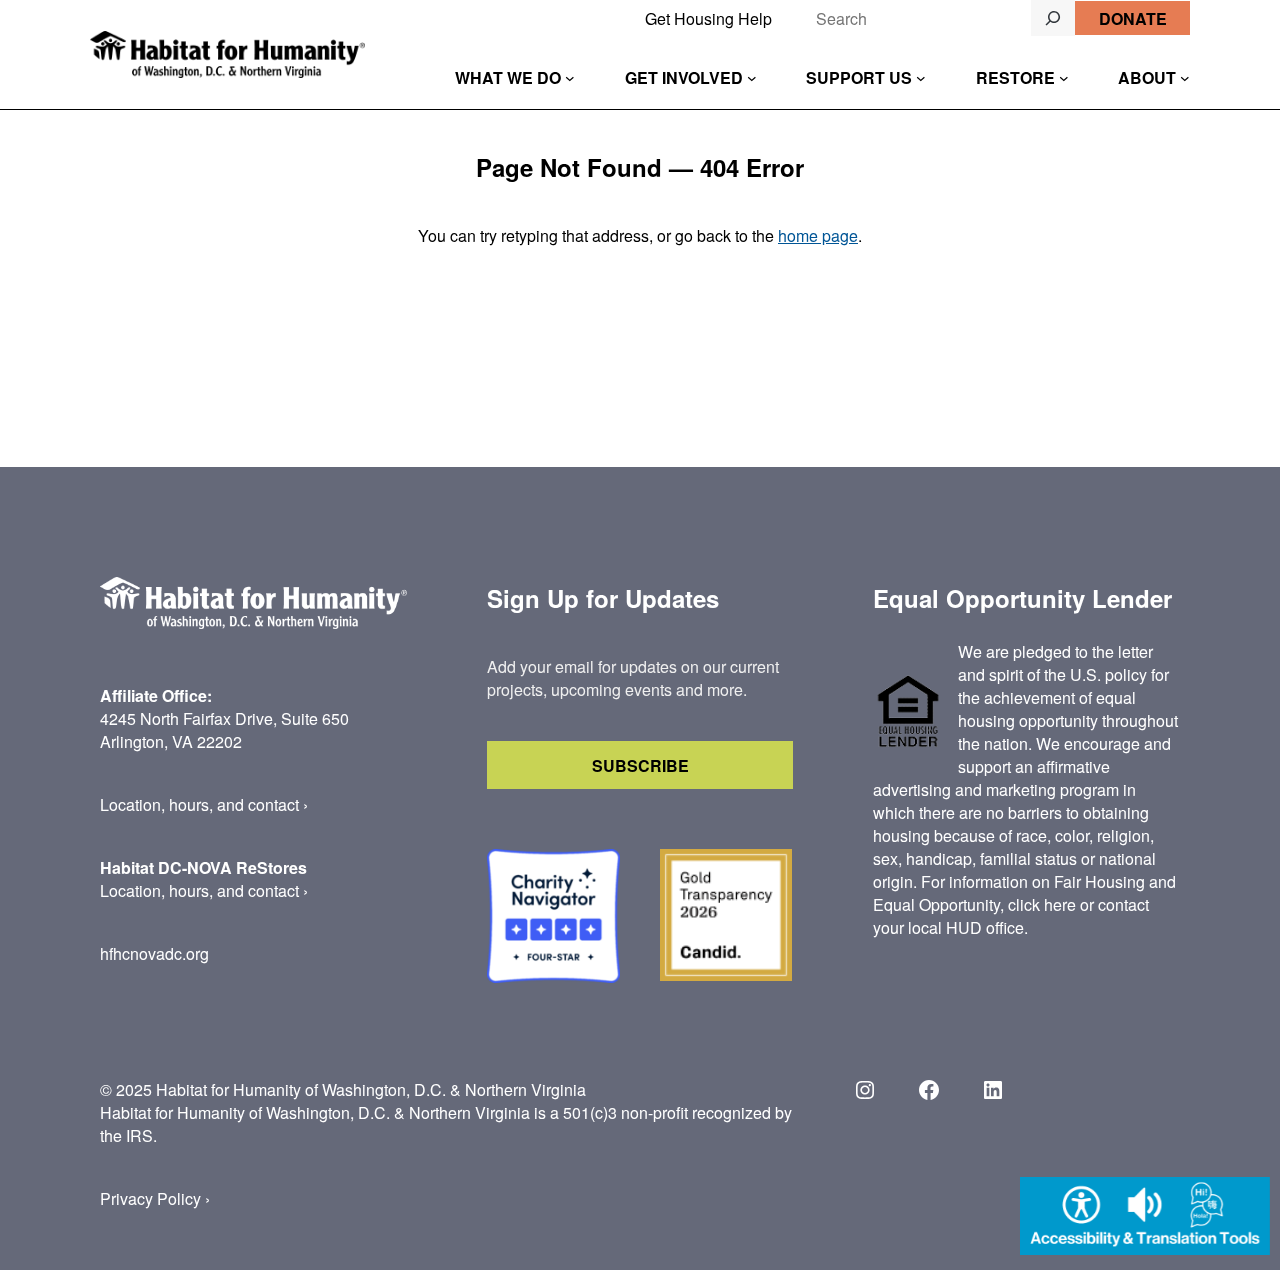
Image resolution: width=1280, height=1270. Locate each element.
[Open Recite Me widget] (1145, 1218)
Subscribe (640, 765)
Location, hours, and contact (199, 804)
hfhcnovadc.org (154, 953)
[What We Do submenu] (570, 78)
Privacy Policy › (155, 1198)
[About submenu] (1185, 78)
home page (818, 235)
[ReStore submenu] (1064, 78)
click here (1042, 904)
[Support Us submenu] (921, 78)
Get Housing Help (708, 18)
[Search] (1053, 18)
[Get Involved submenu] (752, 78)
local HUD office (966, 927)
